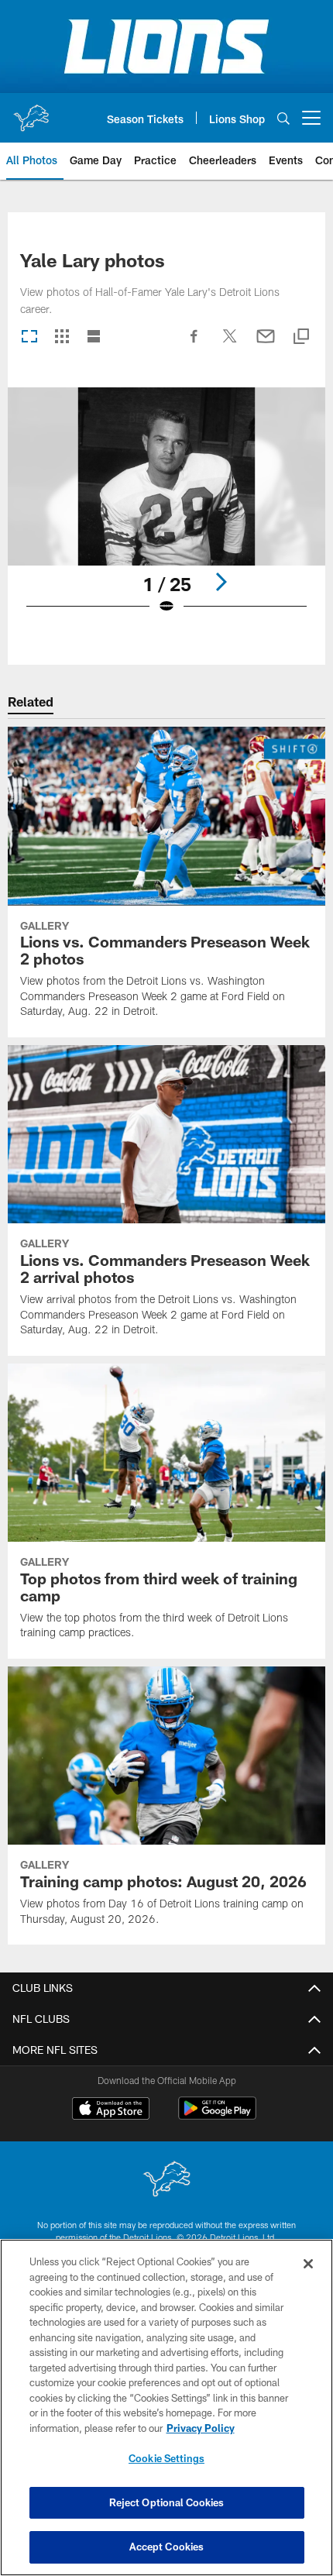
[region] (166, 2407)
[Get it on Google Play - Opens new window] (217, 2116)
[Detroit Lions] (166, 2180)
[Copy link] (301, 337)
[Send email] (266, 344)
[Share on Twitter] (230, 344)
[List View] (94, 337)
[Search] (283, 118)
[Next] (221, 582)
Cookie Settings (166, 2458)
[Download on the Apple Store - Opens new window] (111, 2110)
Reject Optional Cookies (167, 2502)
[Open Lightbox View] (166, 511)
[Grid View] (62, 337)
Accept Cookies (167, 2547)
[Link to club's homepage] (31, 112)
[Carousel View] (29, 337)
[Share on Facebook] (194, 344)
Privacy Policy (201, 2428)
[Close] (308, 2264)
